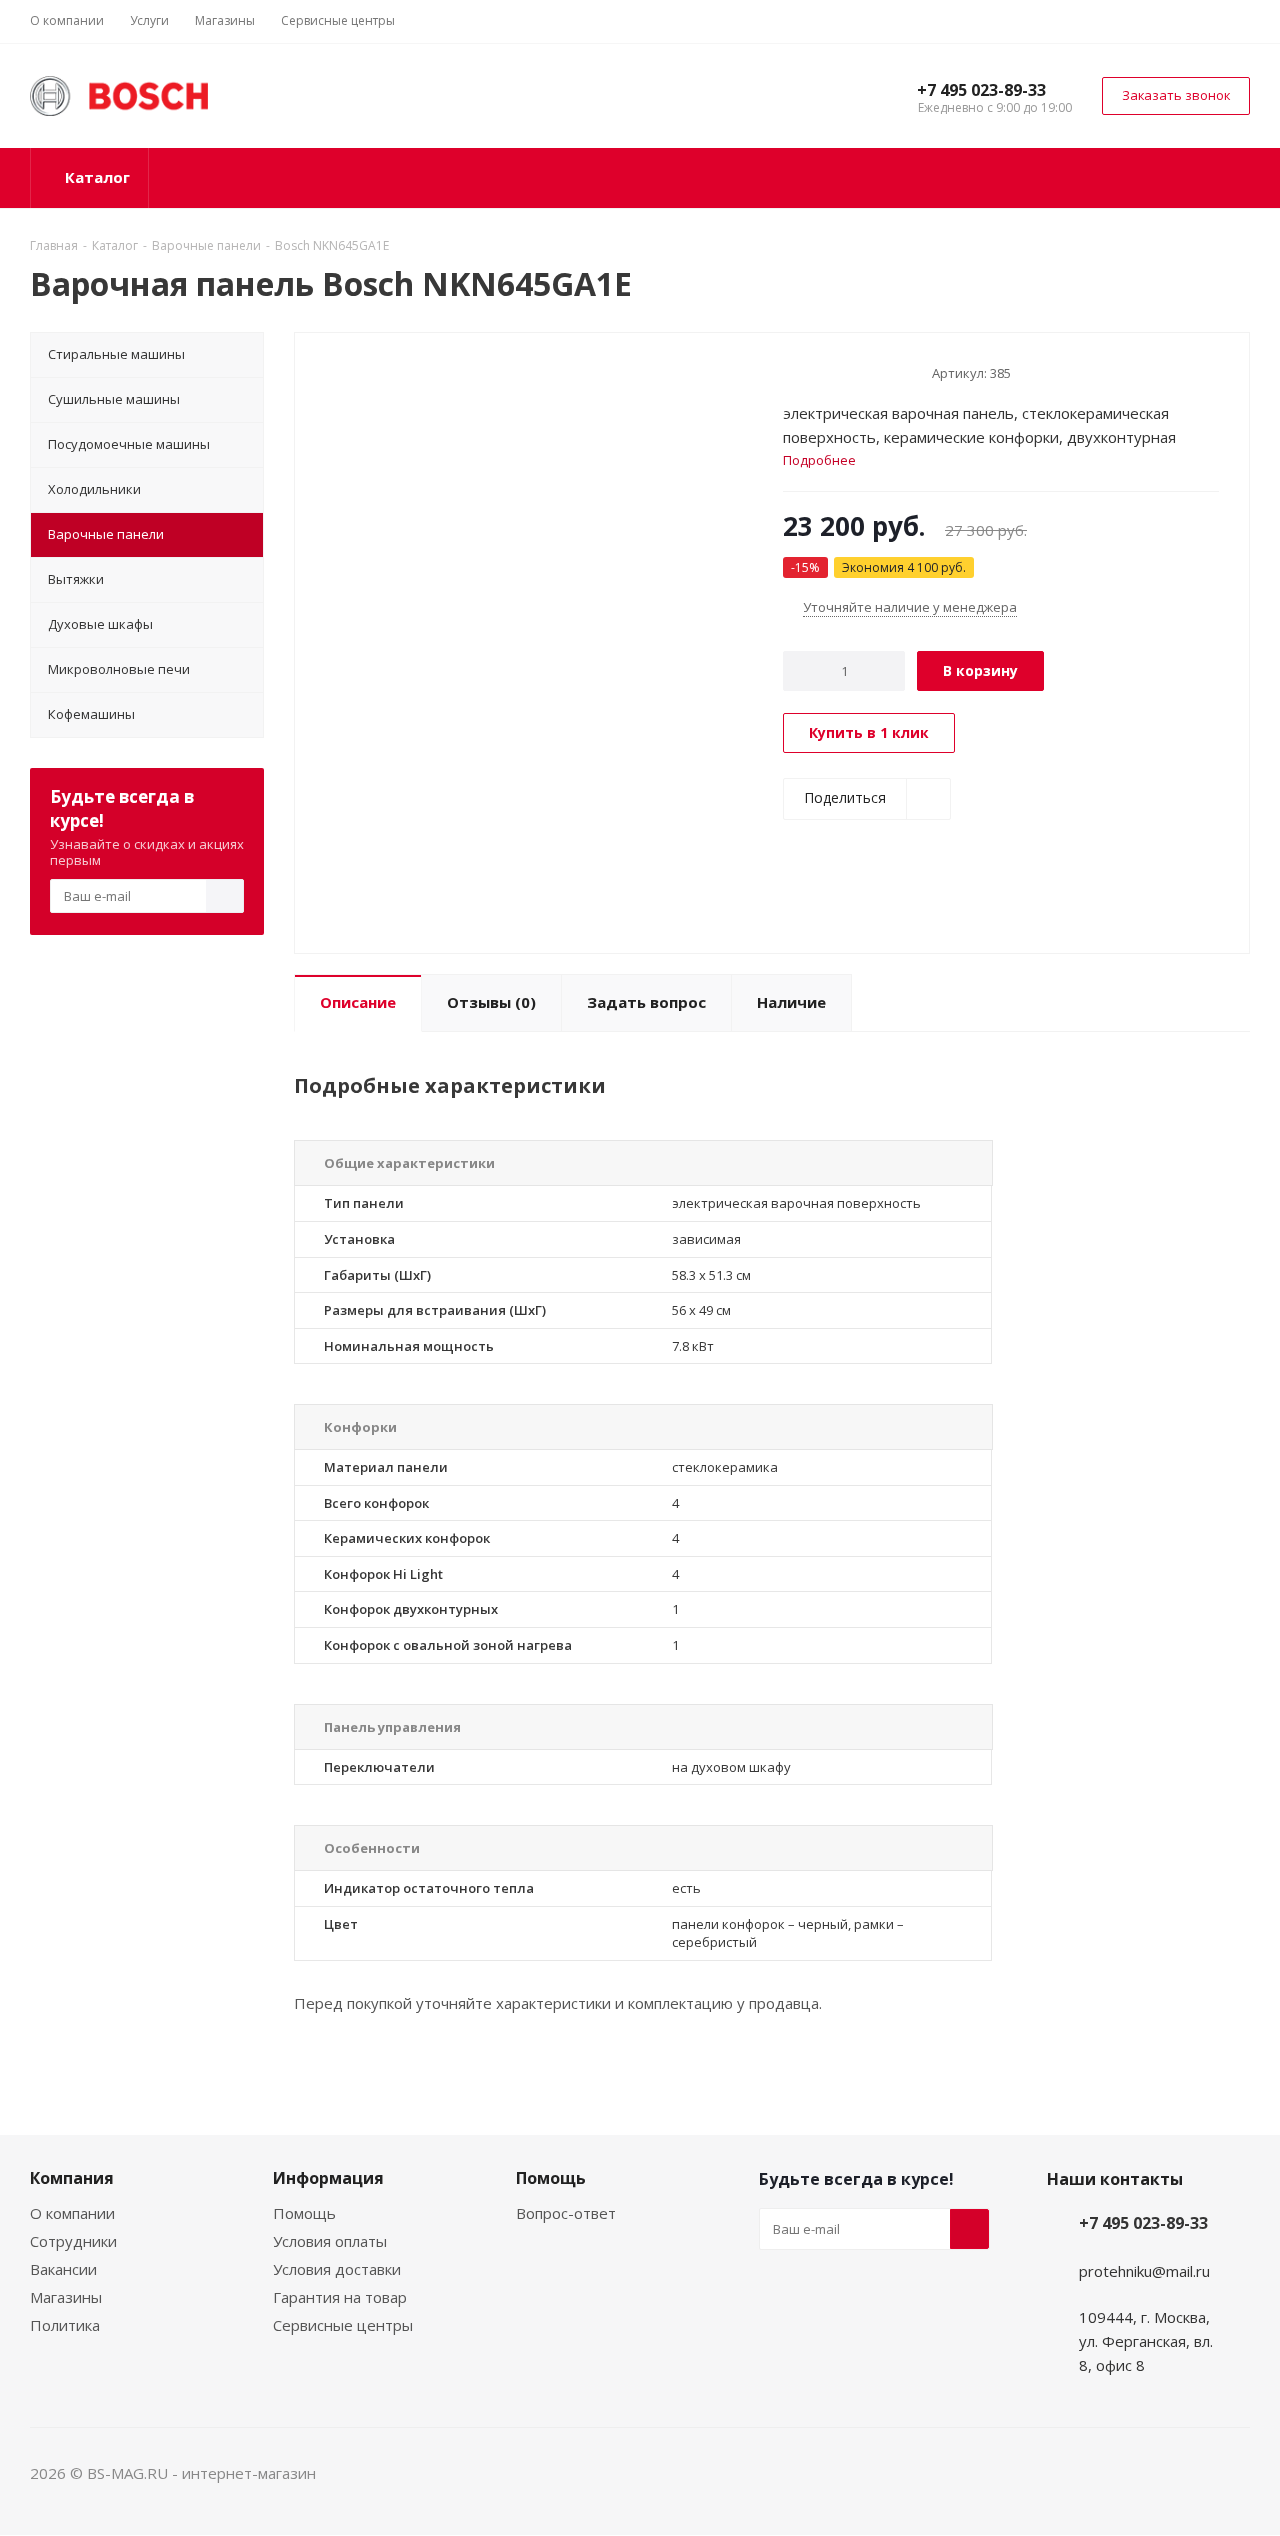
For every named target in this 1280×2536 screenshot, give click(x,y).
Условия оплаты (330, 2241)
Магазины (66, 2297)
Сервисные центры (343, 2325)
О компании (72, 2213)
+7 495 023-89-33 (981, 90)
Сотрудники (73, 2241)
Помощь (304, 2213)
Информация (328, 2178)
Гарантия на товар (340, 2297)
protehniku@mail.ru (1144, 2271)
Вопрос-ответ (566, 2213)
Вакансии (63, 2269)
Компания (72, 2178)
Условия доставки (337, 2269)
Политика (65, 2325)
